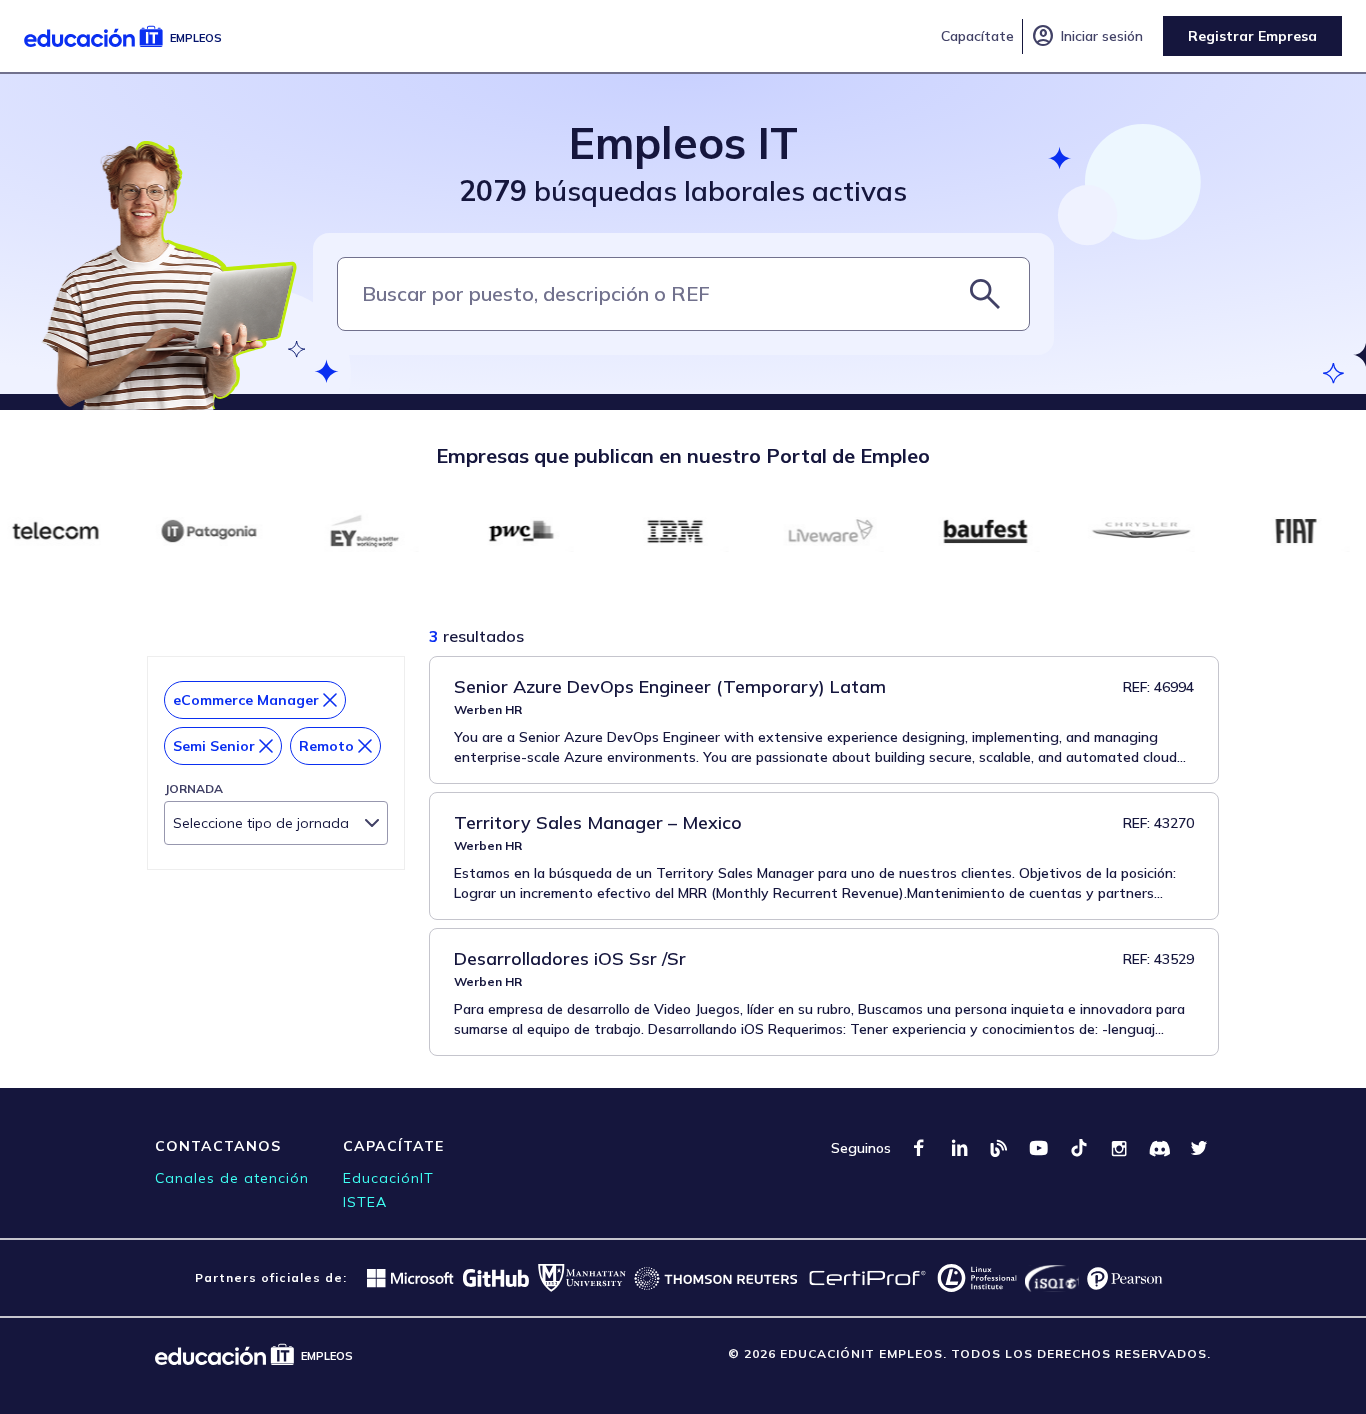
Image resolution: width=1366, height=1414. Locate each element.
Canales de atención (232, 1178)
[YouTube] (1039, 1148)
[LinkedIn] (959, 1148)
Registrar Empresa (1252, 36)
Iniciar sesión (1087, 36)
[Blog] (999, 1148)
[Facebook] (919, 1148)
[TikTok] (1079, 1148)
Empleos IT (683, 142)
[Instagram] (1119, 1148)
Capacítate (977, 36)
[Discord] (1159, 1148)
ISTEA (365, 1202)
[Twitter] (1199, 1148)
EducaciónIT (388, 1178)
